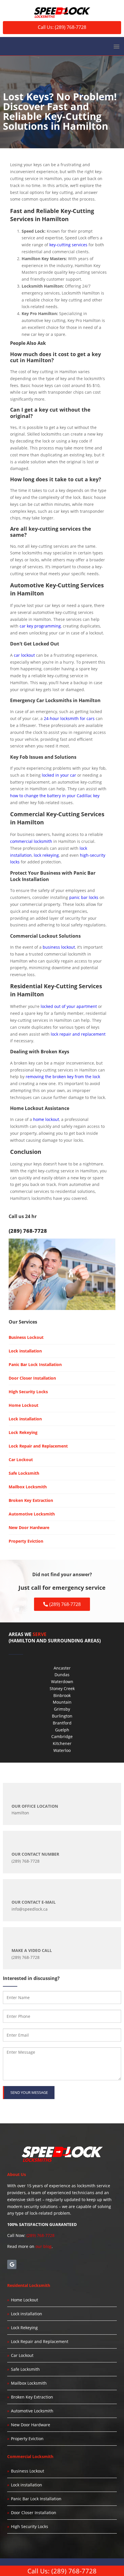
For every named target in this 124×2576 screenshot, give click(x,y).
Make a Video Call (32, 1950)
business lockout (59, 947)
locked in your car (59, 775)
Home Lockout (24, 1405)
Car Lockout (21, 1460)
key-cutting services (68, 245)
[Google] (12, 2264)
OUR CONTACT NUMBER (35, 1854)
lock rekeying (46, 855)
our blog (44, 2246)
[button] (116, 46)
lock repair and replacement (78, 1034)
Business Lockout (26, 1337)
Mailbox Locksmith (28, 1487)
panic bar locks (84, 897)
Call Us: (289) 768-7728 (62, 27)
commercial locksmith (31, 841)
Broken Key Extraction (31, 1500)
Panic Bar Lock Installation (35, 1364)
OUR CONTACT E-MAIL (34, 1902)
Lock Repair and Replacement (38, 1446)
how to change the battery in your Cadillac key (55, 796)
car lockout (24, 655)
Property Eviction (26, 1541)
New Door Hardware (29, 1527)
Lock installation (25, 1351)
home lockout (46, 1119)
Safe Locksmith (24, 1473)
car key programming (40, 626)
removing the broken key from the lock (63, 1077)
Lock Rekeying (23, 1432)
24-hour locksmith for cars (69, 718)
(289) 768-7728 (41, 2235)
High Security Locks (28, 1392)
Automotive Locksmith (32, 1514)
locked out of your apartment (69, 1006)
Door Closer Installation (32, 1378)
